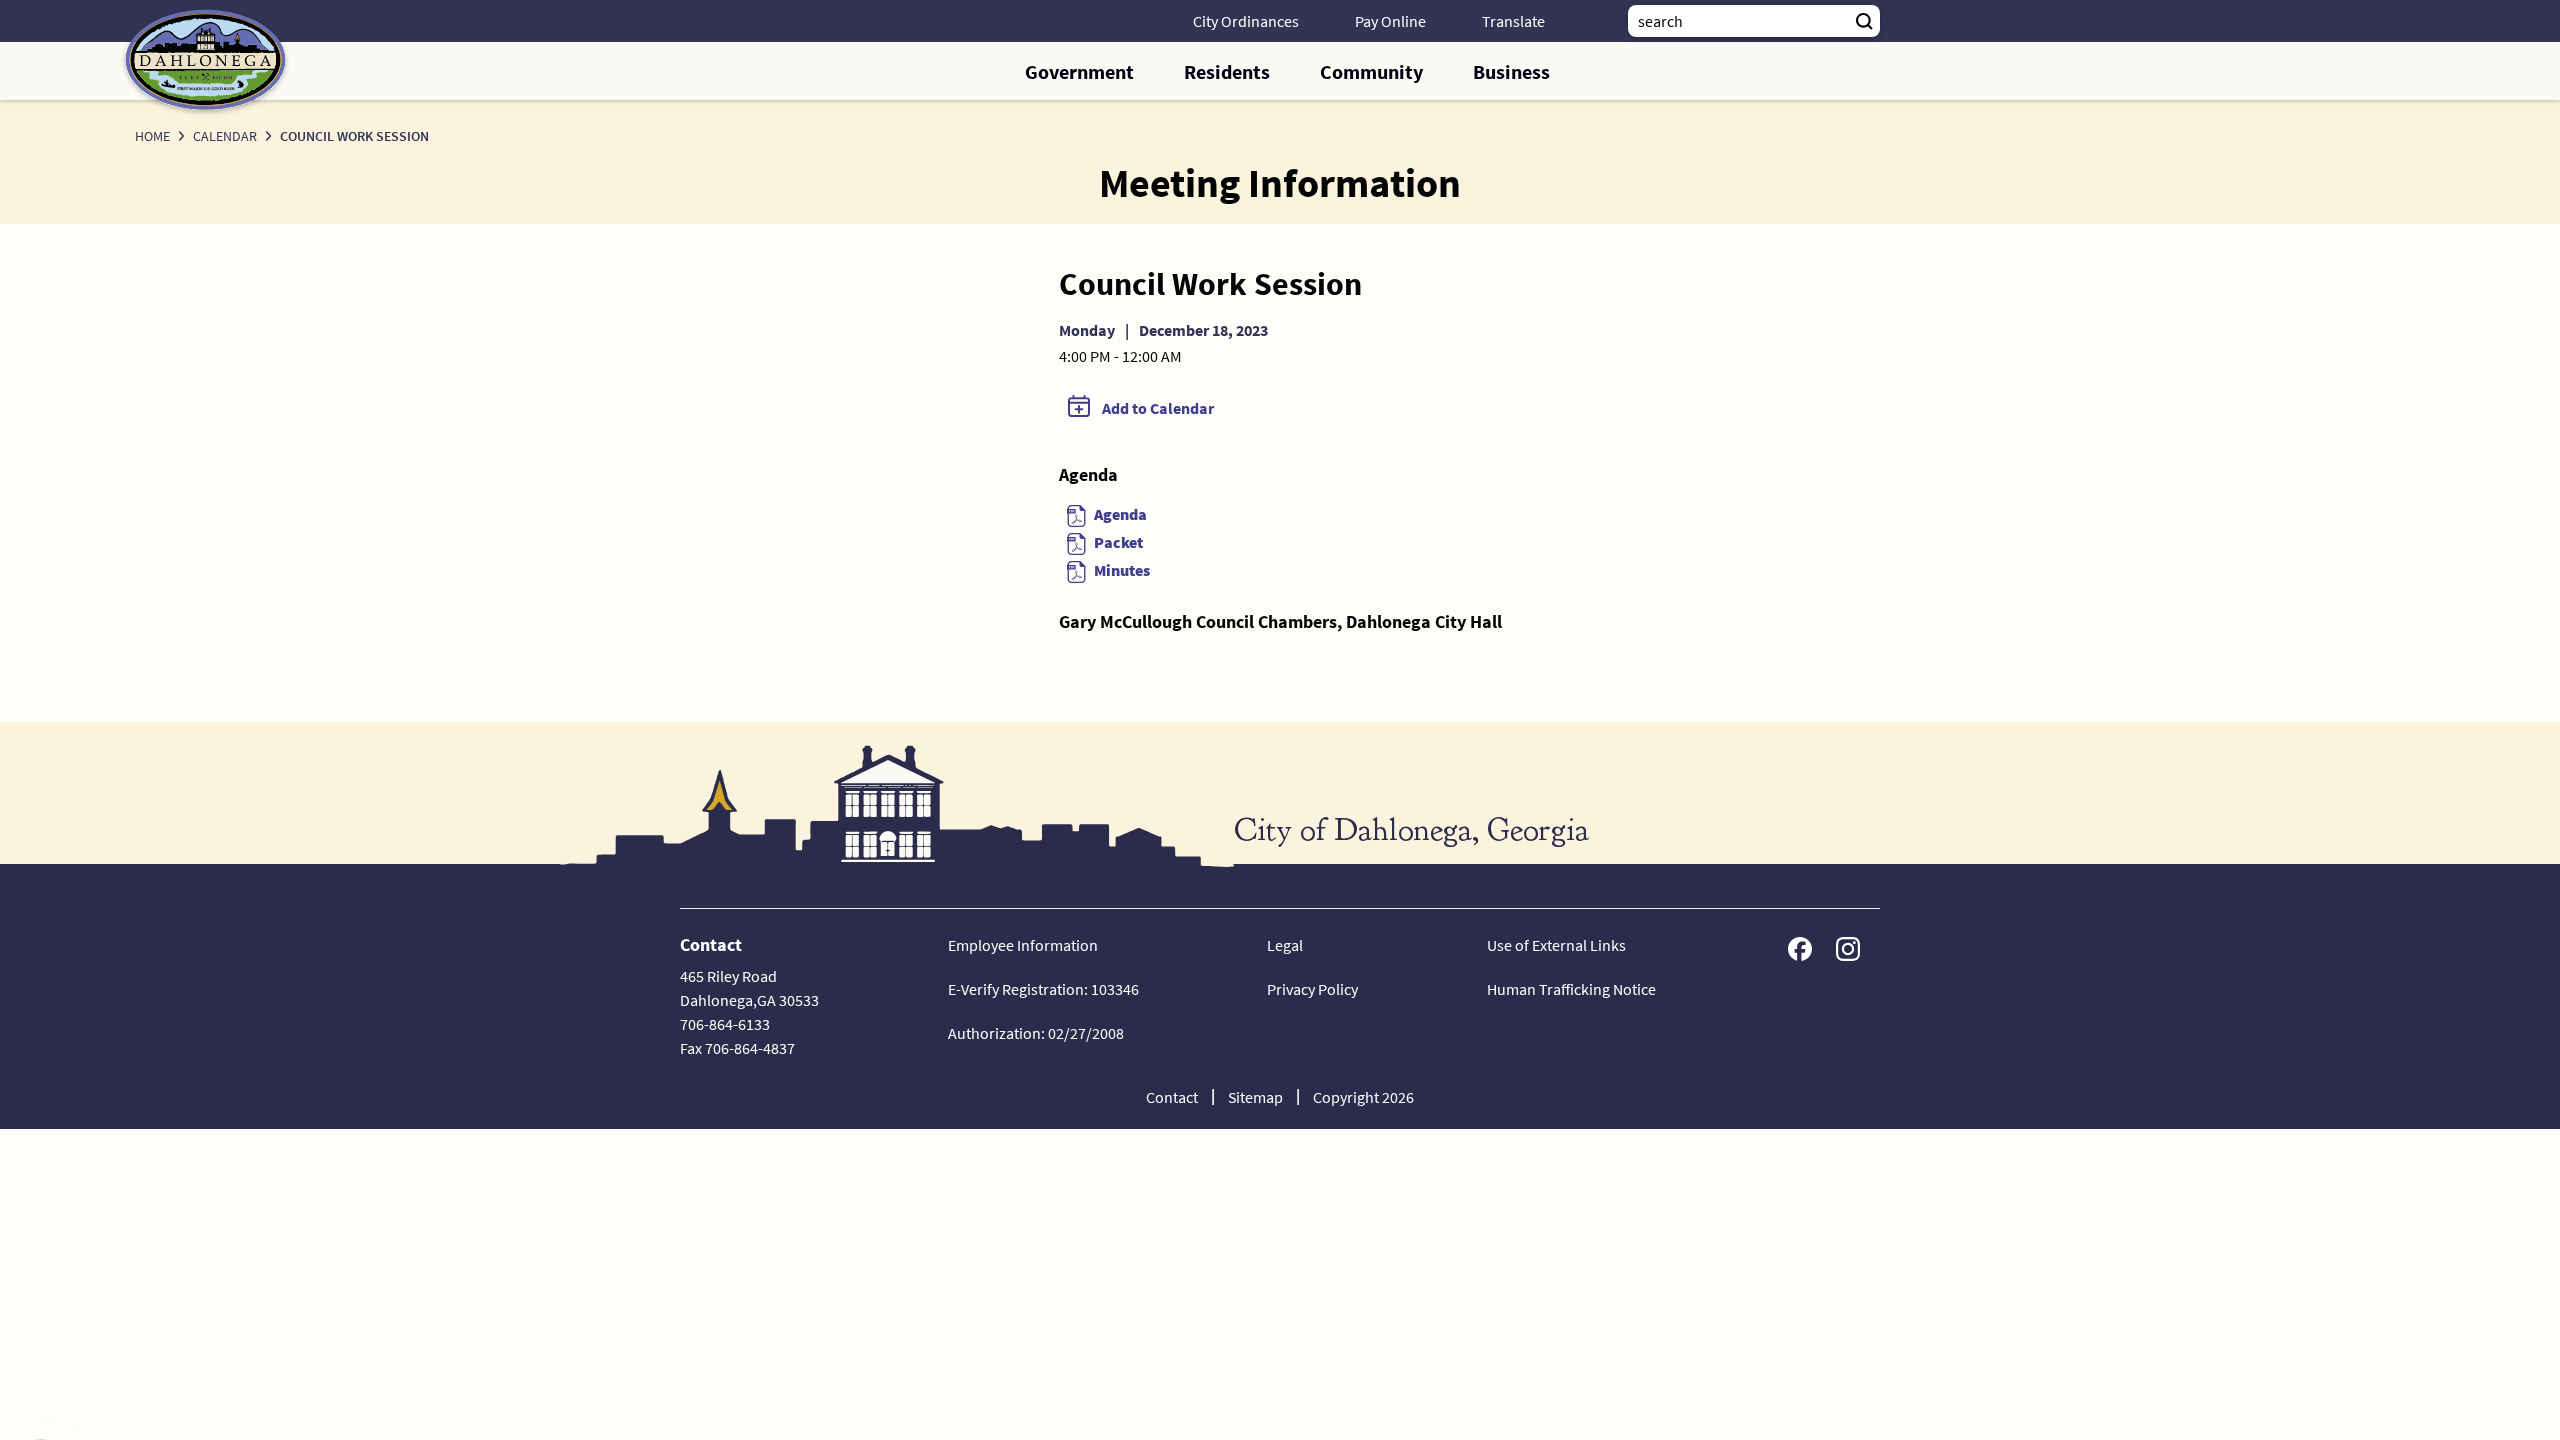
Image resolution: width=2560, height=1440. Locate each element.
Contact (1172, 1097)
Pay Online (1390, 21)
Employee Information (1023, 945)
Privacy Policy (1312, 989)
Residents (1227, 71)
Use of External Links (1556, 945)
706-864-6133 (725, 1024)
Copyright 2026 (1363, 1097)
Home (152, 136)
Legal (1285, 945)
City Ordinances (1246, 21)
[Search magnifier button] (1864, 21)
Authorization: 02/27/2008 (1036, 1033)
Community (1371, 71)
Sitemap (1255, 1097)
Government (1079, 71)
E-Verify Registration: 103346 (1043, 989)
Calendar (225, 136)
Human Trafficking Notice (1571, 989)
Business (1511, 71)
